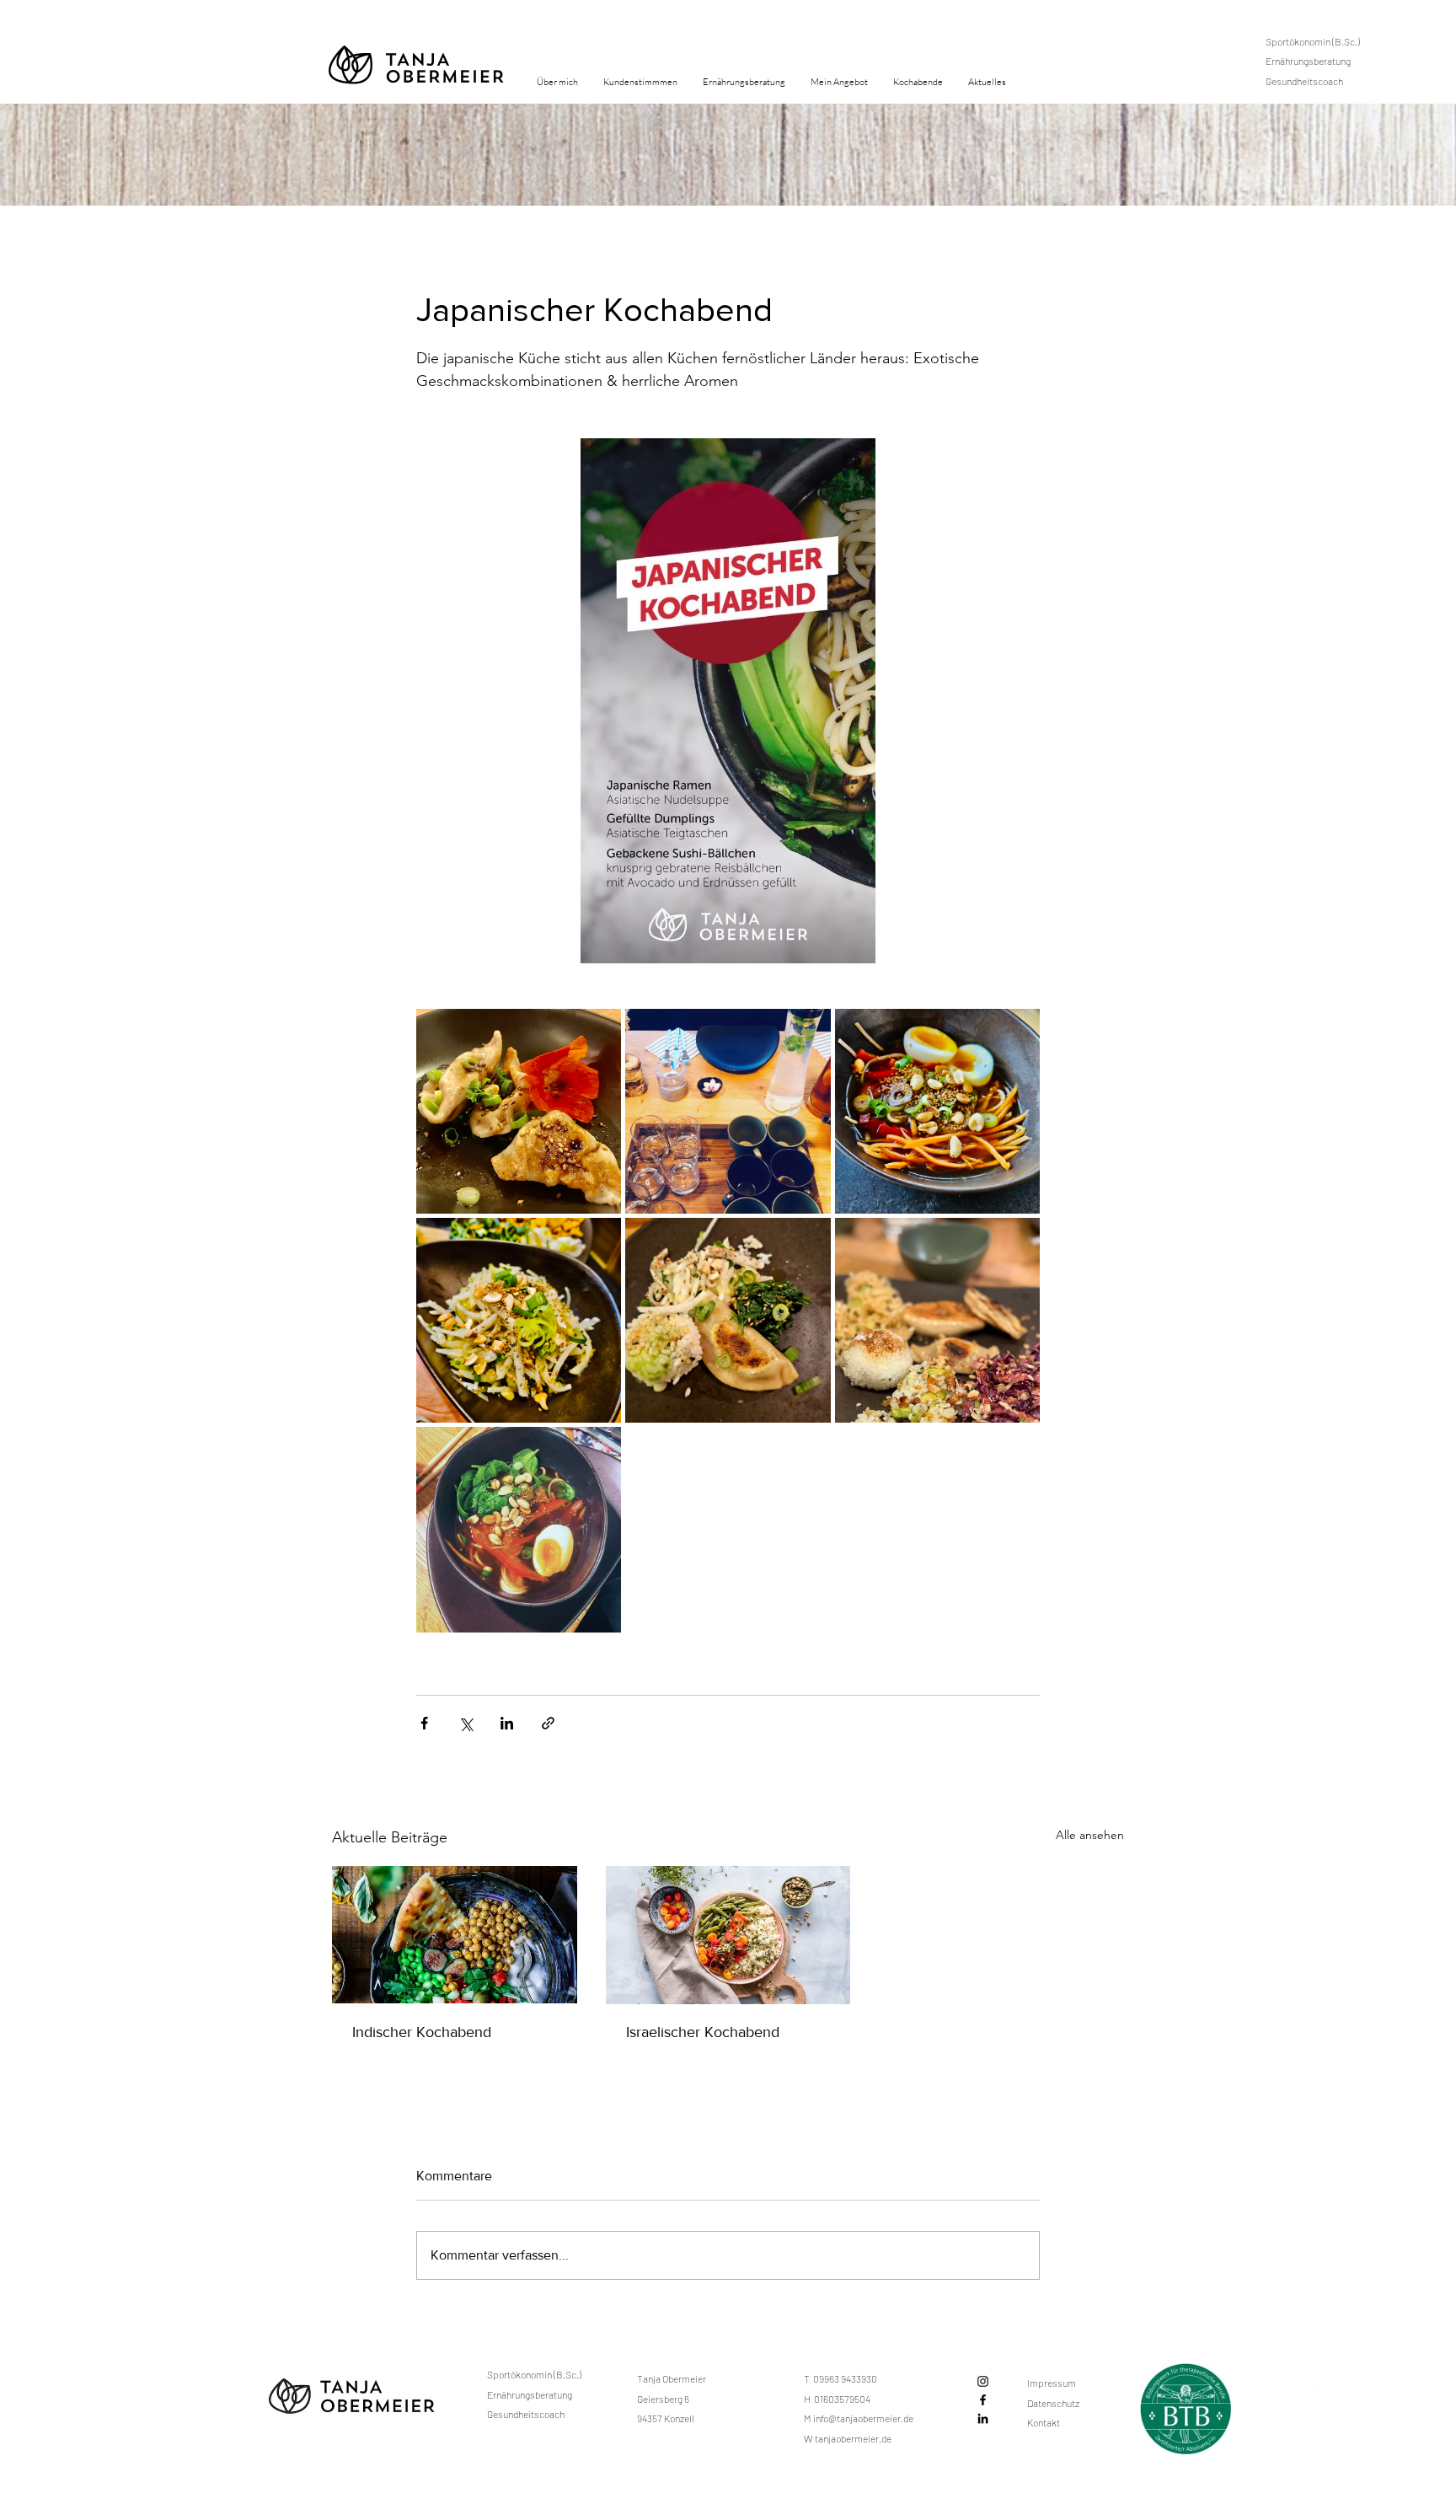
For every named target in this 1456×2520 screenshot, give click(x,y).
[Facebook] (983, 2400)
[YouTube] (1314, 2379)
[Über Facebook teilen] (424, 1723)
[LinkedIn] (983, 2418)
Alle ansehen (1090, 1835)
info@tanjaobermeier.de (863, 2418)
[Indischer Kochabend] (455, 1935)
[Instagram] (983, 2381)
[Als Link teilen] (548, 1723)
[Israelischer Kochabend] (728, 1935)
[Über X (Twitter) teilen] (466, 1723)
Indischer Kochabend (422, 2032)
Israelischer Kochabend (703, 2032)
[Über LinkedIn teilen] (507, 1723)
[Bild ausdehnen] (519, 1111)
